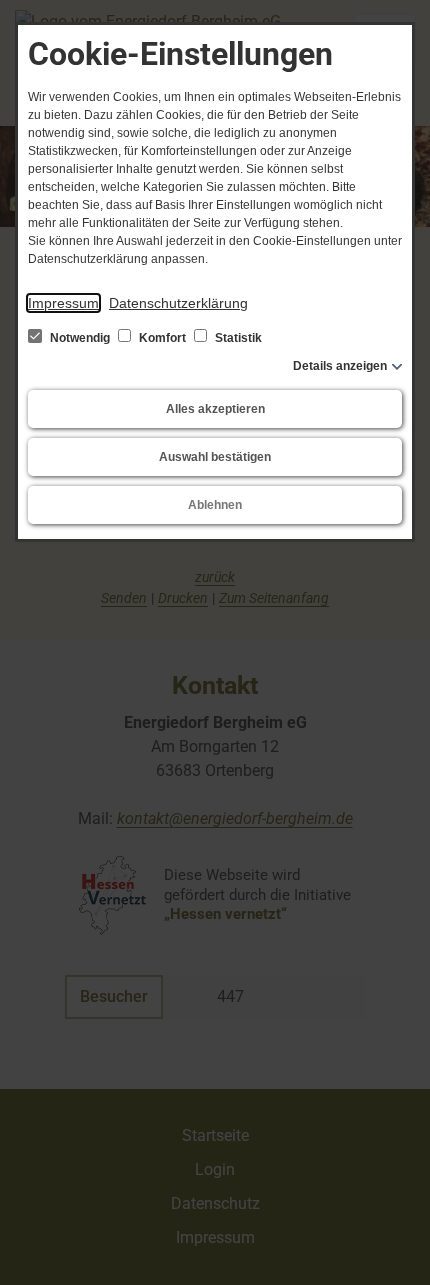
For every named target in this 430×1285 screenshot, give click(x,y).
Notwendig (80, 338)
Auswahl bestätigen (215, 457)
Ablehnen (215, 505)
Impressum (63, 303)
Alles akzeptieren (215, 409)
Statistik (237, 338)
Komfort (162, 338)
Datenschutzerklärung (178, 303)
